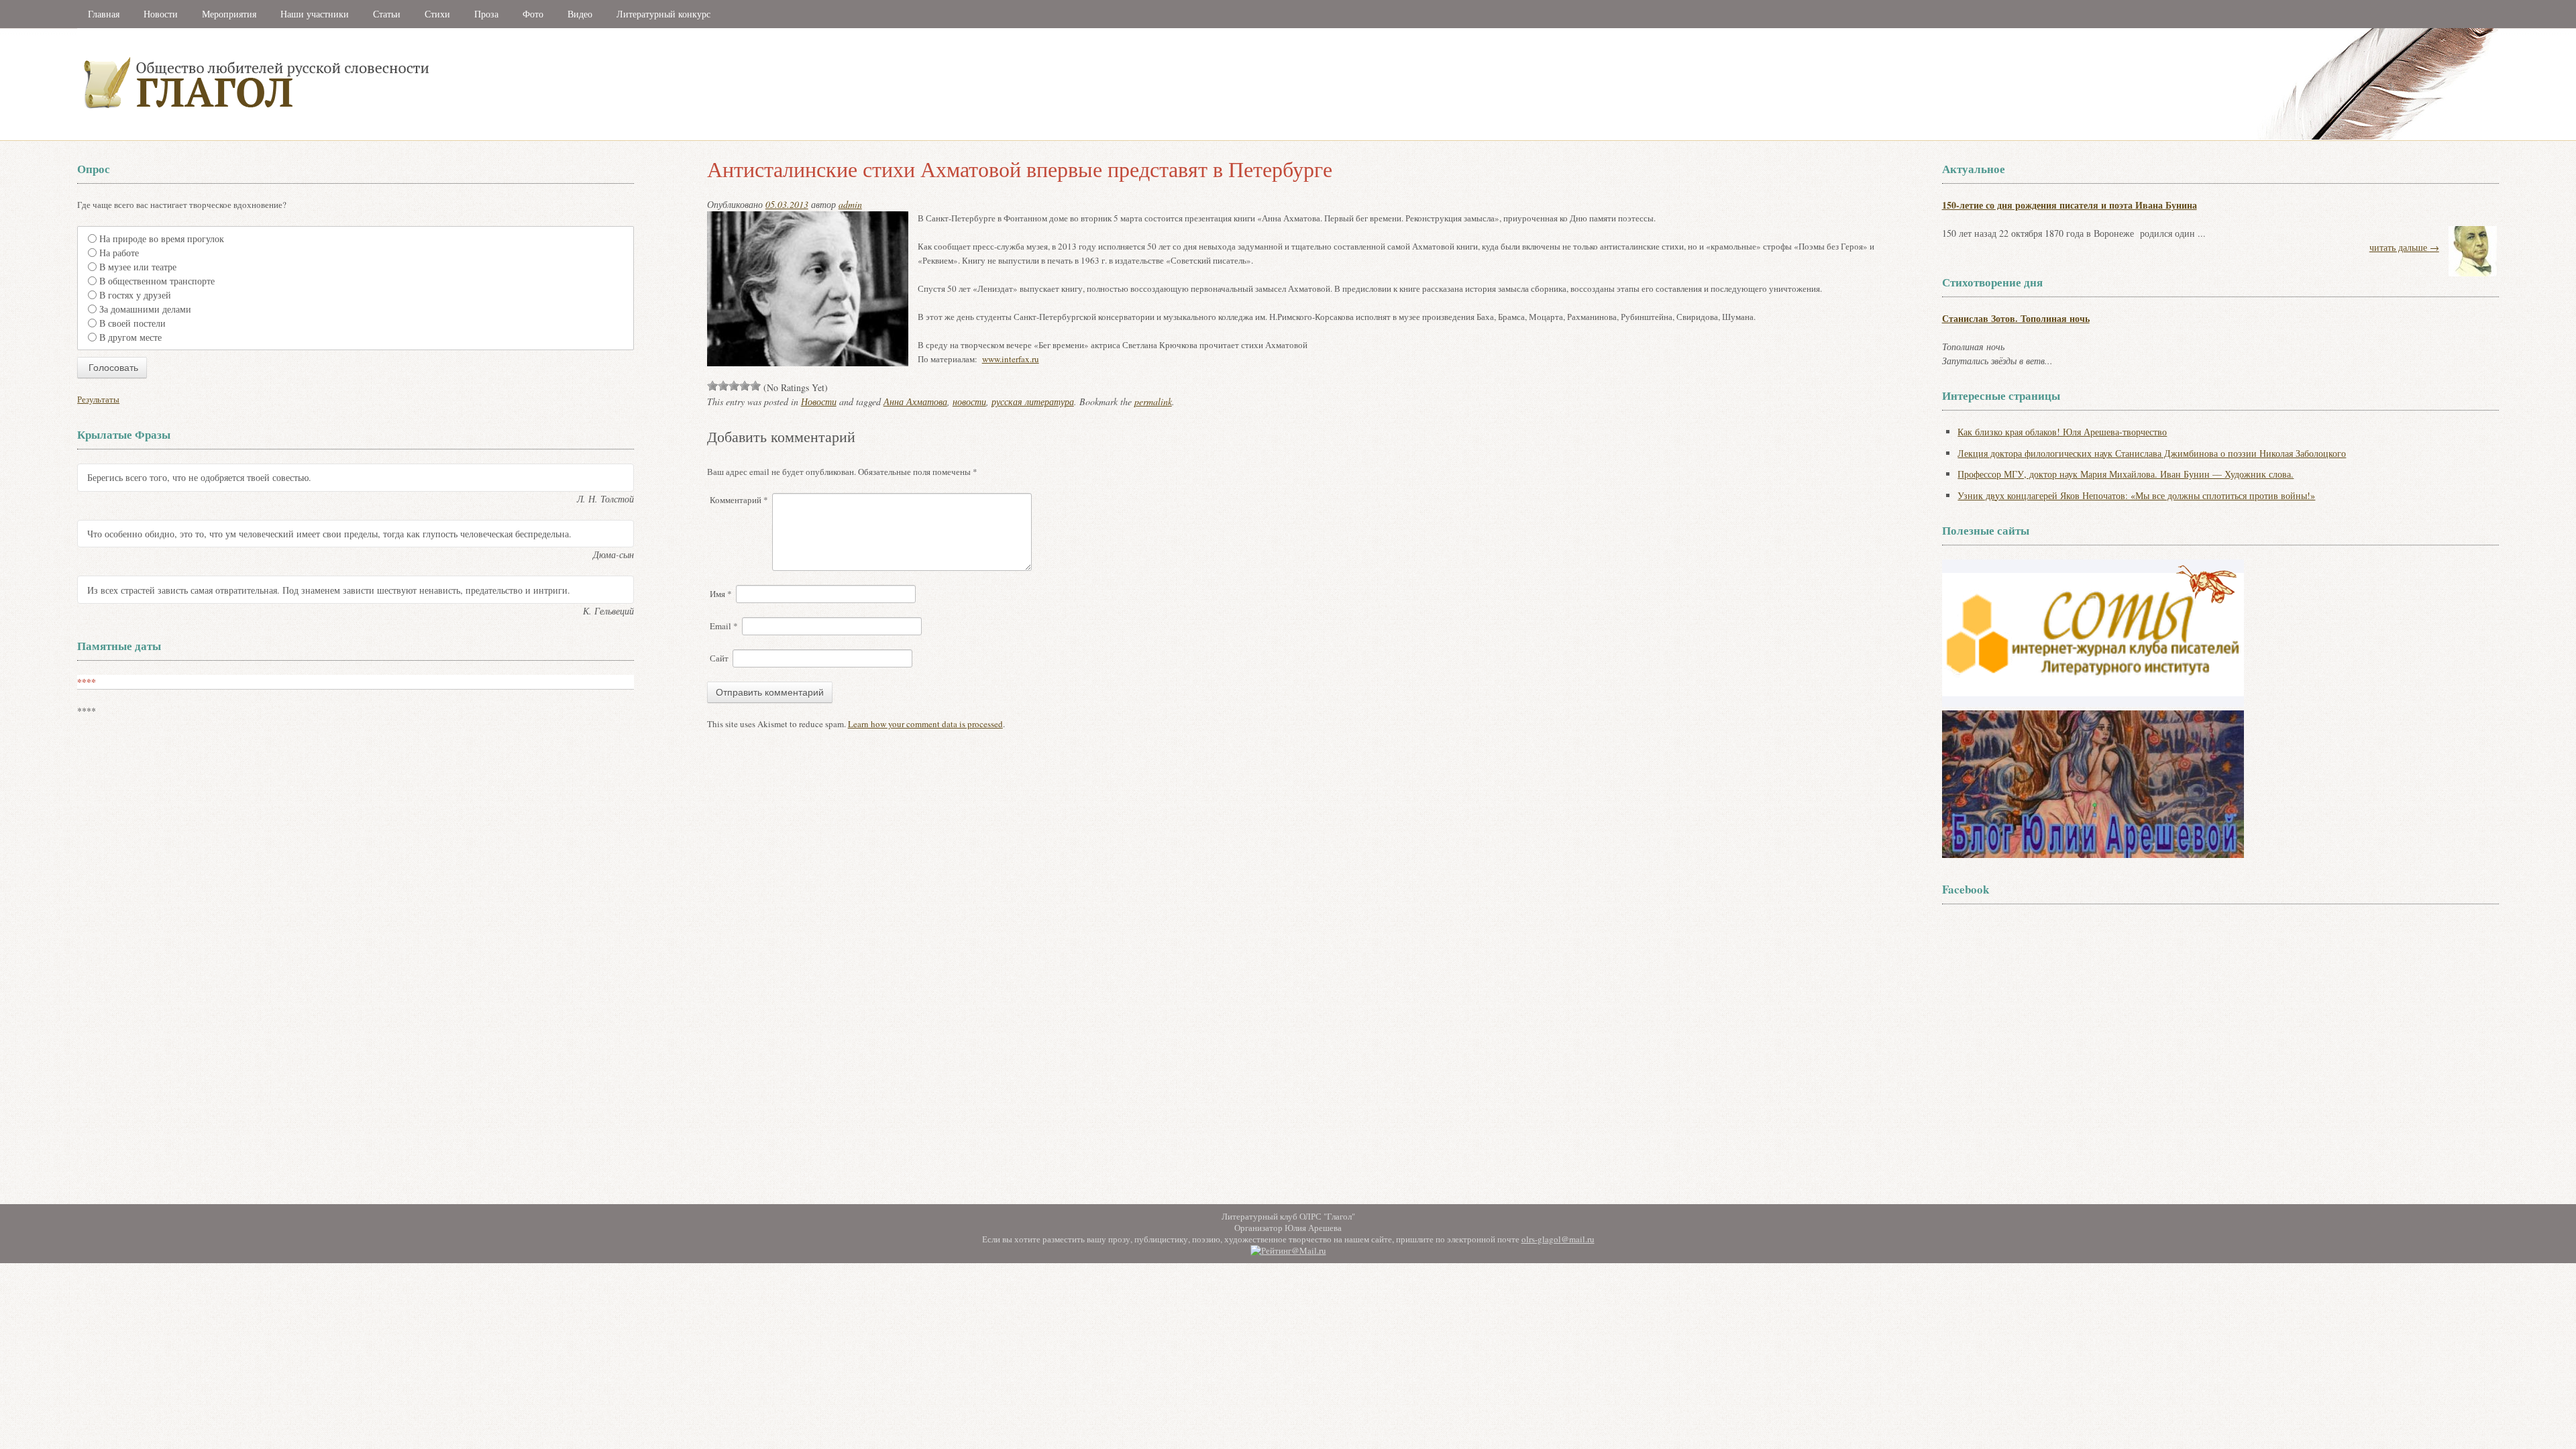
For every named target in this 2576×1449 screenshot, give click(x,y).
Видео (580, 14)
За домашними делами (145, 309)
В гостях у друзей (135, 295)
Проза (486, 14)
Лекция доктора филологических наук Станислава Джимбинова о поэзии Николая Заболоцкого (2152, 453)
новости (969, 401)
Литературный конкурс (663, 14)
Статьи (387, 14)
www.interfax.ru (1011, 359)
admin (850, 204)
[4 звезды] (745, 386)
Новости (161, 14)
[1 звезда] (712, 386)
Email (724, 626)
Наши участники (315, 14)
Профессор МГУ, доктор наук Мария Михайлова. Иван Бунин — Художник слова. (2126, 474)
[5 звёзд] (755, 386)
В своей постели (132, 323)
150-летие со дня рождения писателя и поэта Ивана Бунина (2070, 205)
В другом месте (130, 337)
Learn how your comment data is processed (925, 724)
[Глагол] (402, 137)
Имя (721, 594)
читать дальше (2404, 247)
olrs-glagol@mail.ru (1558, 1239)
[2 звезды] (723, 386)
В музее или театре (138, 267)
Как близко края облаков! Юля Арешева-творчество (2062, 432)
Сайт (719, 658)
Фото (533, 14)
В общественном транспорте (157, 281)
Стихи (437, 14)
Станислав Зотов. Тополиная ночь (2016, 318)
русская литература (1033, 401)
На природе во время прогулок (162, 238)
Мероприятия (229, 14)
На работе (119, 253)
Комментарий (739, 500)
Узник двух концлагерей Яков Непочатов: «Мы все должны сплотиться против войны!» (2136, 495)
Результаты (98, 399)
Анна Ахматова (915, 401)
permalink (1153, 401)
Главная (104, 14)
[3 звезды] (734, 386)
